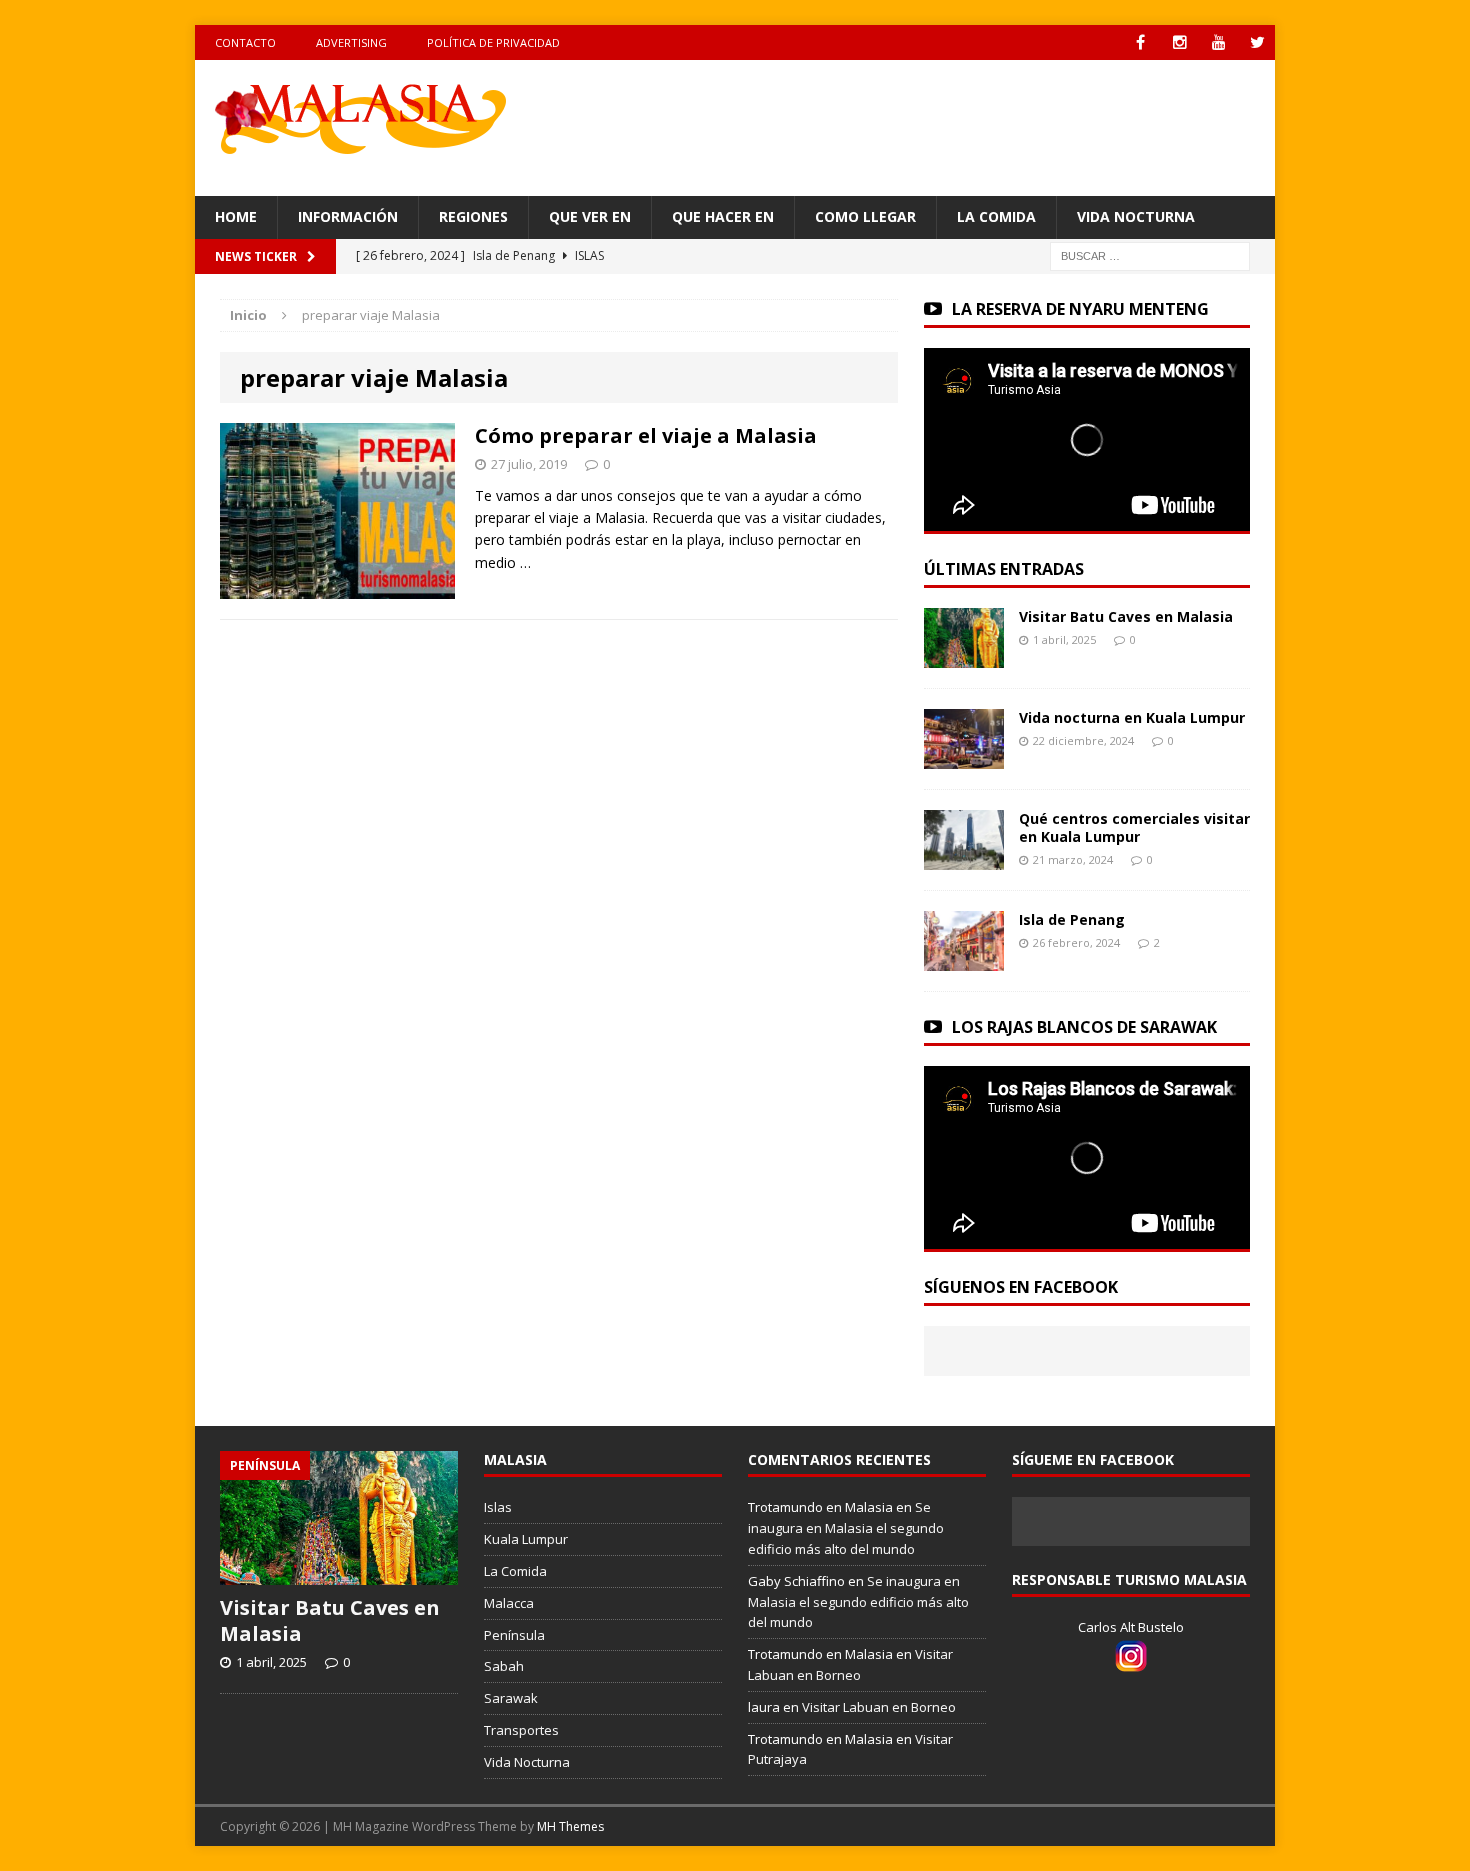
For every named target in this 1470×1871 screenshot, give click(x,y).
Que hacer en (723, 216)
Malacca (509, 1603)
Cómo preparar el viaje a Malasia (646, 435)
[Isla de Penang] (964, 958)
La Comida (996, 216)
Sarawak (511, 1698)
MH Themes (570, 1826)
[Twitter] (1257, 42)
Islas (498, 1507)
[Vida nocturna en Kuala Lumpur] (964, 756)
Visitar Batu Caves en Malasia (1126, 616)
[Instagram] (1179, 42)
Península (514, 1635)
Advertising (351, 42)
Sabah (504, 1666)
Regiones (473, 216)
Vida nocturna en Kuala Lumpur (1132, 717)
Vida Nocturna (1136, 216)
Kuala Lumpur (526, 1539)
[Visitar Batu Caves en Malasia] (964, 655)
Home (236, 216)
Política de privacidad (493, 42)
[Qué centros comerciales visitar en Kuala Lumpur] (964, 857)
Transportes (521, 1730)
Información (348, 216)
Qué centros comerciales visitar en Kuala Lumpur (1134, 827)
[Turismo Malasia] (366, 117)
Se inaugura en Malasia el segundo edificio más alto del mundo (846, 1528)
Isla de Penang (1072, 919)
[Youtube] (1218, 42)
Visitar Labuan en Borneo (879, 1707)
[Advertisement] (928, 125)
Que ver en (590, 216)
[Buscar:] (1150, 254)
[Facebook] (1140, 42)
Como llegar (865, 216)
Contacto (245, 42)
